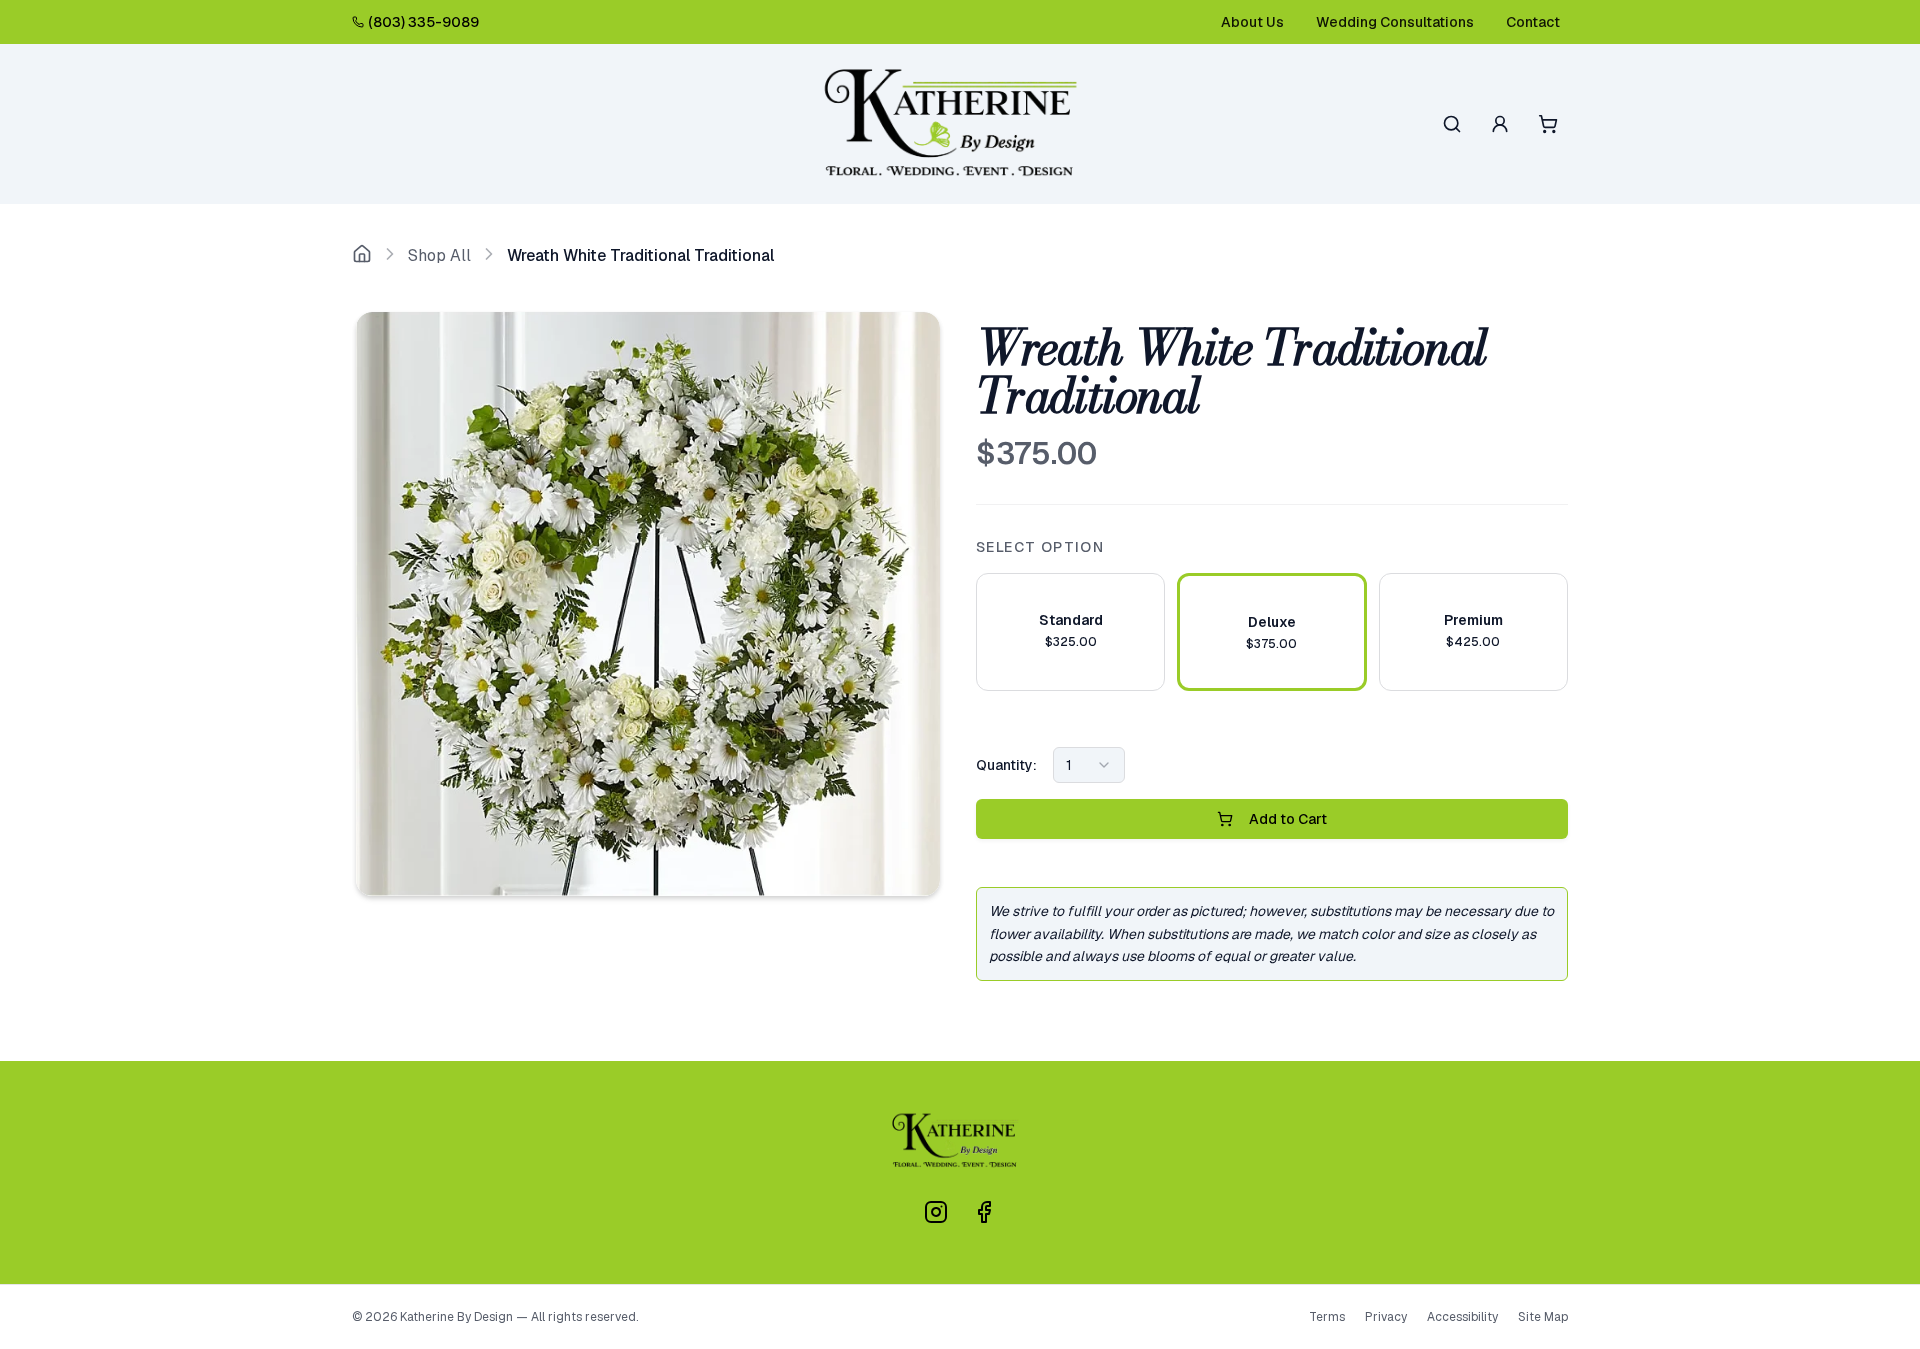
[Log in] (1500, 124)
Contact (1533, 22)
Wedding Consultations (1395, 22)
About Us (1252, 22)
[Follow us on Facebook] (984, 1212)
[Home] (362, 256)
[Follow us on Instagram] (936, 1212)
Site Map (1543, 1317)
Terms (1327, 1317)
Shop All (439, 255)
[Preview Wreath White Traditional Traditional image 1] (648, 604)
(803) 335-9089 (423, 22)
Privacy (1386, 1317)
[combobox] (1089, 765)
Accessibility (1462, 1317)
